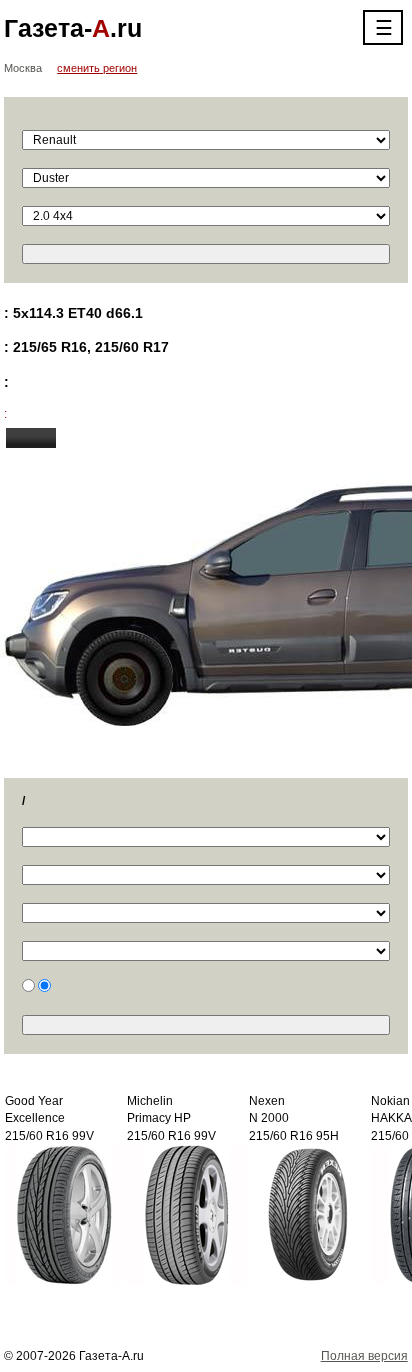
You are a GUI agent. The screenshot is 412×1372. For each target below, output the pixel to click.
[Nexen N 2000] (309, 1214)
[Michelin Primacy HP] (187, 1214)
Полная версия (364, 1356)
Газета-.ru (73, 28)
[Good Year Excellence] (65, 1214)
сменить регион (97, 68)
